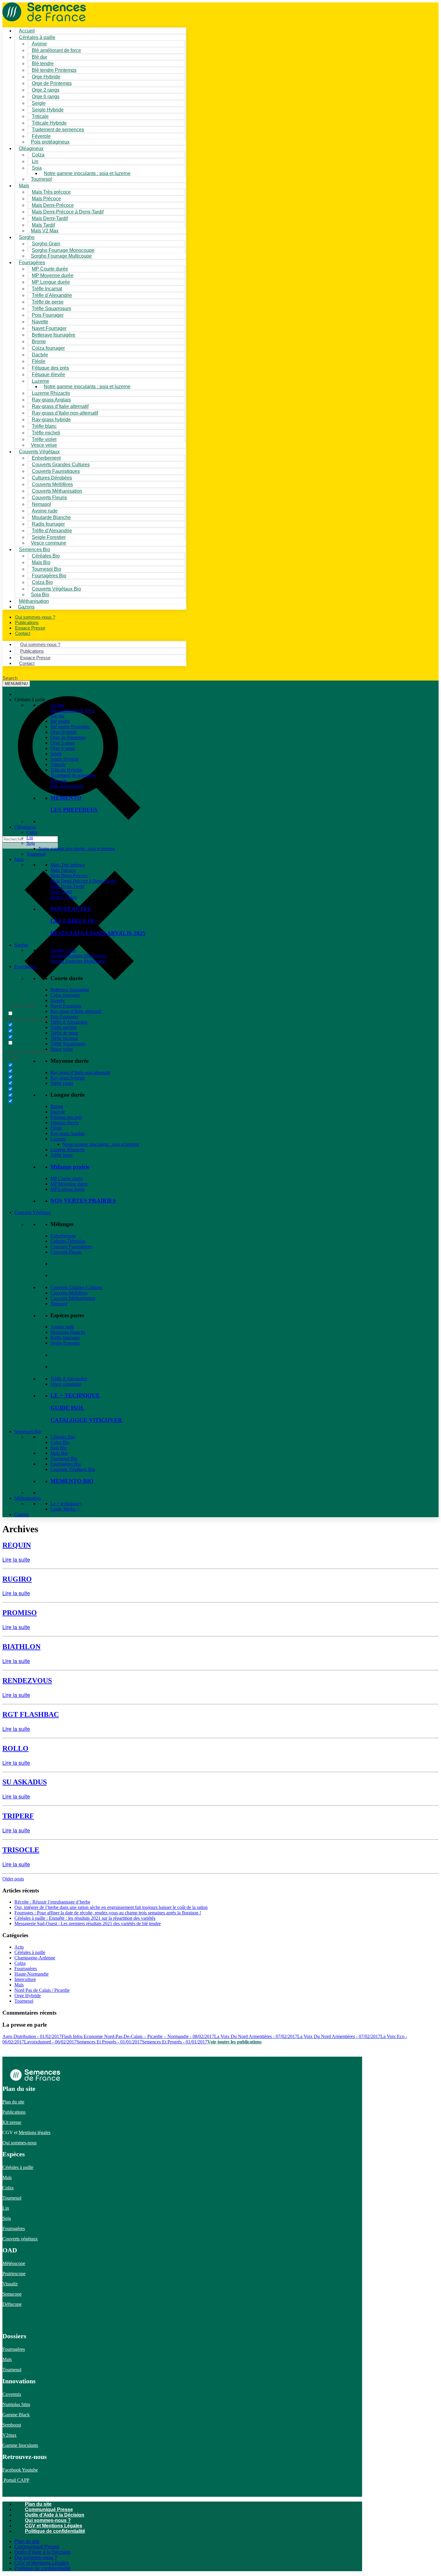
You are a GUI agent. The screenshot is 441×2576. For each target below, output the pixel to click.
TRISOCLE (21, 1850)
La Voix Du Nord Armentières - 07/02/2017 (256, 2036)
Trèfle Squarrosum (68, 1044)
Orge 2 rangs (63, 743)
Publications (14, 2112)
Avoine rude (62, 1327)
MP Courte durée (67, 1178)
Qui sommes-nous (19, 2143)
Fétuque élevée (65, 1123)
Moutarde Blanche (68, 1332)
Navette (58, 1000)
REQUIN (17, 1545)
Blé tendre (60, 721)
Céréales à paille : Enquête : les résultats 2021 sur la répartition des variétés (85, 1918)
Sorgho (27, 237)
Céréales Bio (63, 1437)
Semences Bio (28, 1431)
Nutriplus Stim (16, 2404)
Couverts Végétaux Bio (56, 589)
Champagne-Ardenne (35, 1958)
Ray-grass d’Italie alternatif (76, 1011)
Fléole (56, 1128)
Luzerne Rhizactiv (68, 1150)
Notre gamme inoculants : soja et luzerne (87, 173)
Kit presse (12, 2122)
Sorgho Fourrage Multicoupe (61, 256)
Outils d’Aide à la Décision (55, 2515)
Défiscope (12, 2304)
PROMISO (20, 1613)
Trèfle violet (62, 1083)
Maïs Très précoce (68, 865)
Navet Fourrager (66, 1006)
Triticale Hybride (66, 770)
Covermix (12, 2394)
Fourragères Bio (66, 1464)
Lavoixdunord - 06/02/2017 (50, 2042)
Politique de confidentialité (55, 2531)
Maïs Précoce (63, 870)
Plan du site (13, 2102)
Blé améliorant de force (56, 50)
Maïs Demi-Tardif (67, 886)
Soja (37, 168)
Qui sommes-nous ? (48, 2520)
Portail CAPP (16, 2480)
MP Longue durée (67, 1189)
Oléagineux (25, 827)
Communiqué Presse (49, 2510)
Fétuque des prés (66, 1117)
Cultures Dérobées (68, 1241)
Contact (23, 633)
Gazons (22, 1514)
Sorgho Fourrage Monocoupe (78, 956)
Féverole (59, 781)
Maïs (24, 186)
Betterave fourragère (54, 335)
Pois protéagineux (50, 142)
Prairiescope (14, 2274)
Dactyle (58, 1112)
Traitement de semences (58, 130)
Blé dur (57, 716)
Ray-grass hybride (68, 1078)
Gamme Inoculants (20, 2445)
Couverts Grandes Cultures (76, 1287)
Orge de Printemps (68, 737)
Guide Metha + (65, 1509)
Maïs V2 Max (45, 231)
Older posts (13, 1879)
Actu (19, 1947)
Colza (32, 832)
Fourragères (26, 966)
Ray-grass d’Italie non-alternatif (80, 1072)
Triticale (58, 764)
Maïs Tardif (61, 892)
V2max (9, 2435)
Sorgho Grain (63, 950)
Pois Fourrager (64, 1017)
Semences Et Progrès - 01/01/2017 (109, 2042)
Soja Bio (59, 1448)
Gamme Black (16, 2415)
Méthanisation (28, 1498)
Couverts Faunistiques (71, 1247)
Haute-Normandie (31, 1974)
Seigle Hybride (65, 759)
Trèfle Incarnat (64, 1038)
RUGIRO (17, 1579)
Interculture (25, 1979)
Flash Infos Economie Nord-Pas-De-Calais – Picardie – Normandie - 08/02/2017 (138, 2036)
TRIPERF (18, 1816)
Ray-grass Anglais (68, 1133)
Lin (30, 838)
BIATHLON (21, 1647)
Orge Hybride (64, 732)
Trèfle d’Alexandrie (69, 1022)
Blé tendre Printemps (70, 727)
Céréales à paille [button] (30, 700)
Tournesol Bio (64, 1459)
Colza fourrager (65, 995)
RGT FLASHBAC (31, 1714)
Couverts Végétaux (33, 1212)
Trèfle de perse (64, 1033)
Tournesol (41, 179)
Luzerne (58, 1139)
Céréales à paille (30, 1952)
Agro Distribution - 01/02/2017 (32, 2036)
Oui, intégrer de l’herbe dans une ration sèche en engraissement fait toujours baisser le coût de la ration (111, 1907)
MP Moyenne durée (69, 1184)
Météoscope (14, 2263)
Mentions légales (34, 2132)
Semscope (12, 2294)
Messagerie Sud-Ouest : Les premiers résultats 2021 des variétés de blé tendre (88, 1924)
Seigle (56, 754)
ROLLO (15, 1748)
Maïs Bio (59, 1453)
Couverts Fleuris (66, 1252)
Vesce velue (62, 1049)
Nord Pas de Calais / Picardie (42, 1990)
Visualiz (10, 2284)
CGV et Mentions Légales (54, 2526)
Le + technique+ (66, 1504)
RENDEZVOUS (27, 1681)
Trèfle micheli (63, 1027)
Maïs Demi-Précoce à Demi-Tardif (83, 881)
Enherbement (63, 1236)
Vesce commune (66, 1384)
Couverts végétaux (20, 2239)
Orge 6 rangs (63, 748)
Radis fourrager (65, 1338)
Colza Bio (60, 1442)
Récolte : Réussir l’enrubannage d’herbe (52, 1902)
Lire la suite (16, 1559)
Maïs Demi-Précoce (69, 876)
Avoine (57, 705)
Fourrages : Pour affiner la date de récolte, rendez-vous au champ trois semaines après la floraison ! (108, 1913)
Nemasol (59, 1304)
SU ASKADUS (25, 1782)
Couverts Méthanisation (73, 1298)
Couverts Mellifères (69, 1293)
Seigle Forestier (65, 1343)
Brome (57, 1106)
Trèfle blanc (62, 1155)
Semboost (12, 2425)
